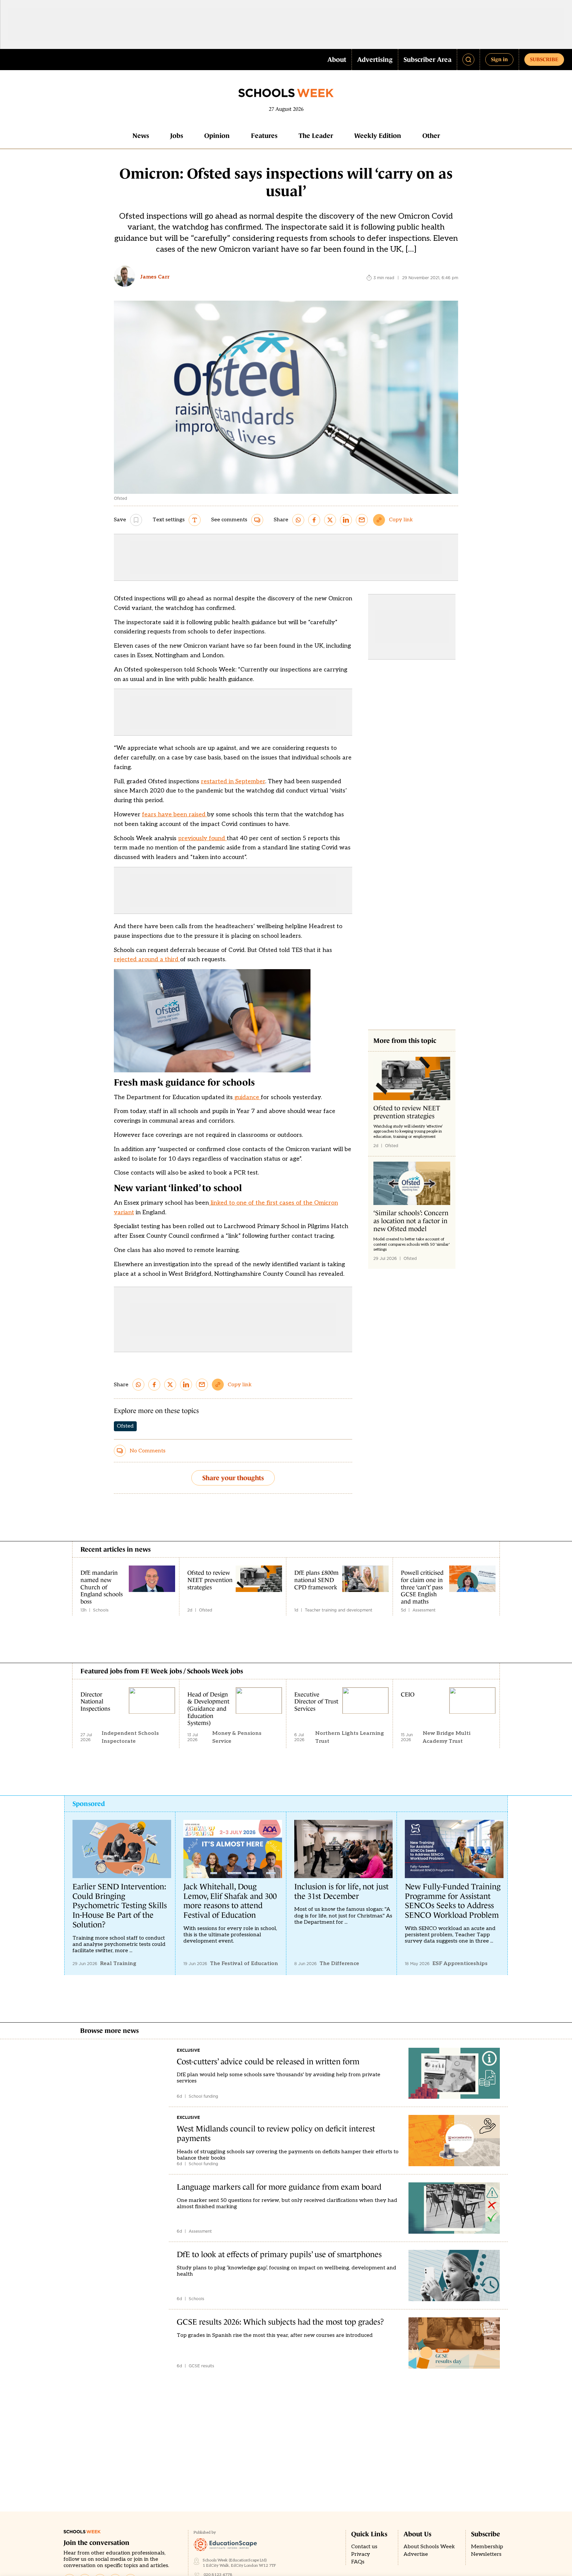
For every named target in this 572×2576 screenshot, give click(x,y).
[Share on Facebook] (314, 520)
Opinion (217, 136)
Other (431, 136)
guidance (247, 1097)
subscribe (544, 59)
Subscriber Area (428, 60)
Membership (487, 2547)
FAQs (358, 2562)
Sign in (499, 59)
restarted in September (233, 781)
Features (264, 136)
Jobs (177, 136)
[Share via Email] (362, 520)
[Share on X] (330, 520)
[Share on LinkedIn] (346, 520)
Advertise (416, 2554)
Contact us (364, 2547)
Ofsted (125, 1426)
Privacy (361, 2554)
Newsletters (486, 2554)
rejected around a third (147, 959)
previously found (202, 838)
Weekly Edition (378, 136)
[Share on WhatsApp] (298, 520)
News (141, 136)
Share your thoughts (233, 1478)
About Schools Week (429, 2547)
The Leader (316, 136)
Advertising (375, 60)
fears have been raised (175, 815)
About (337, 60)
